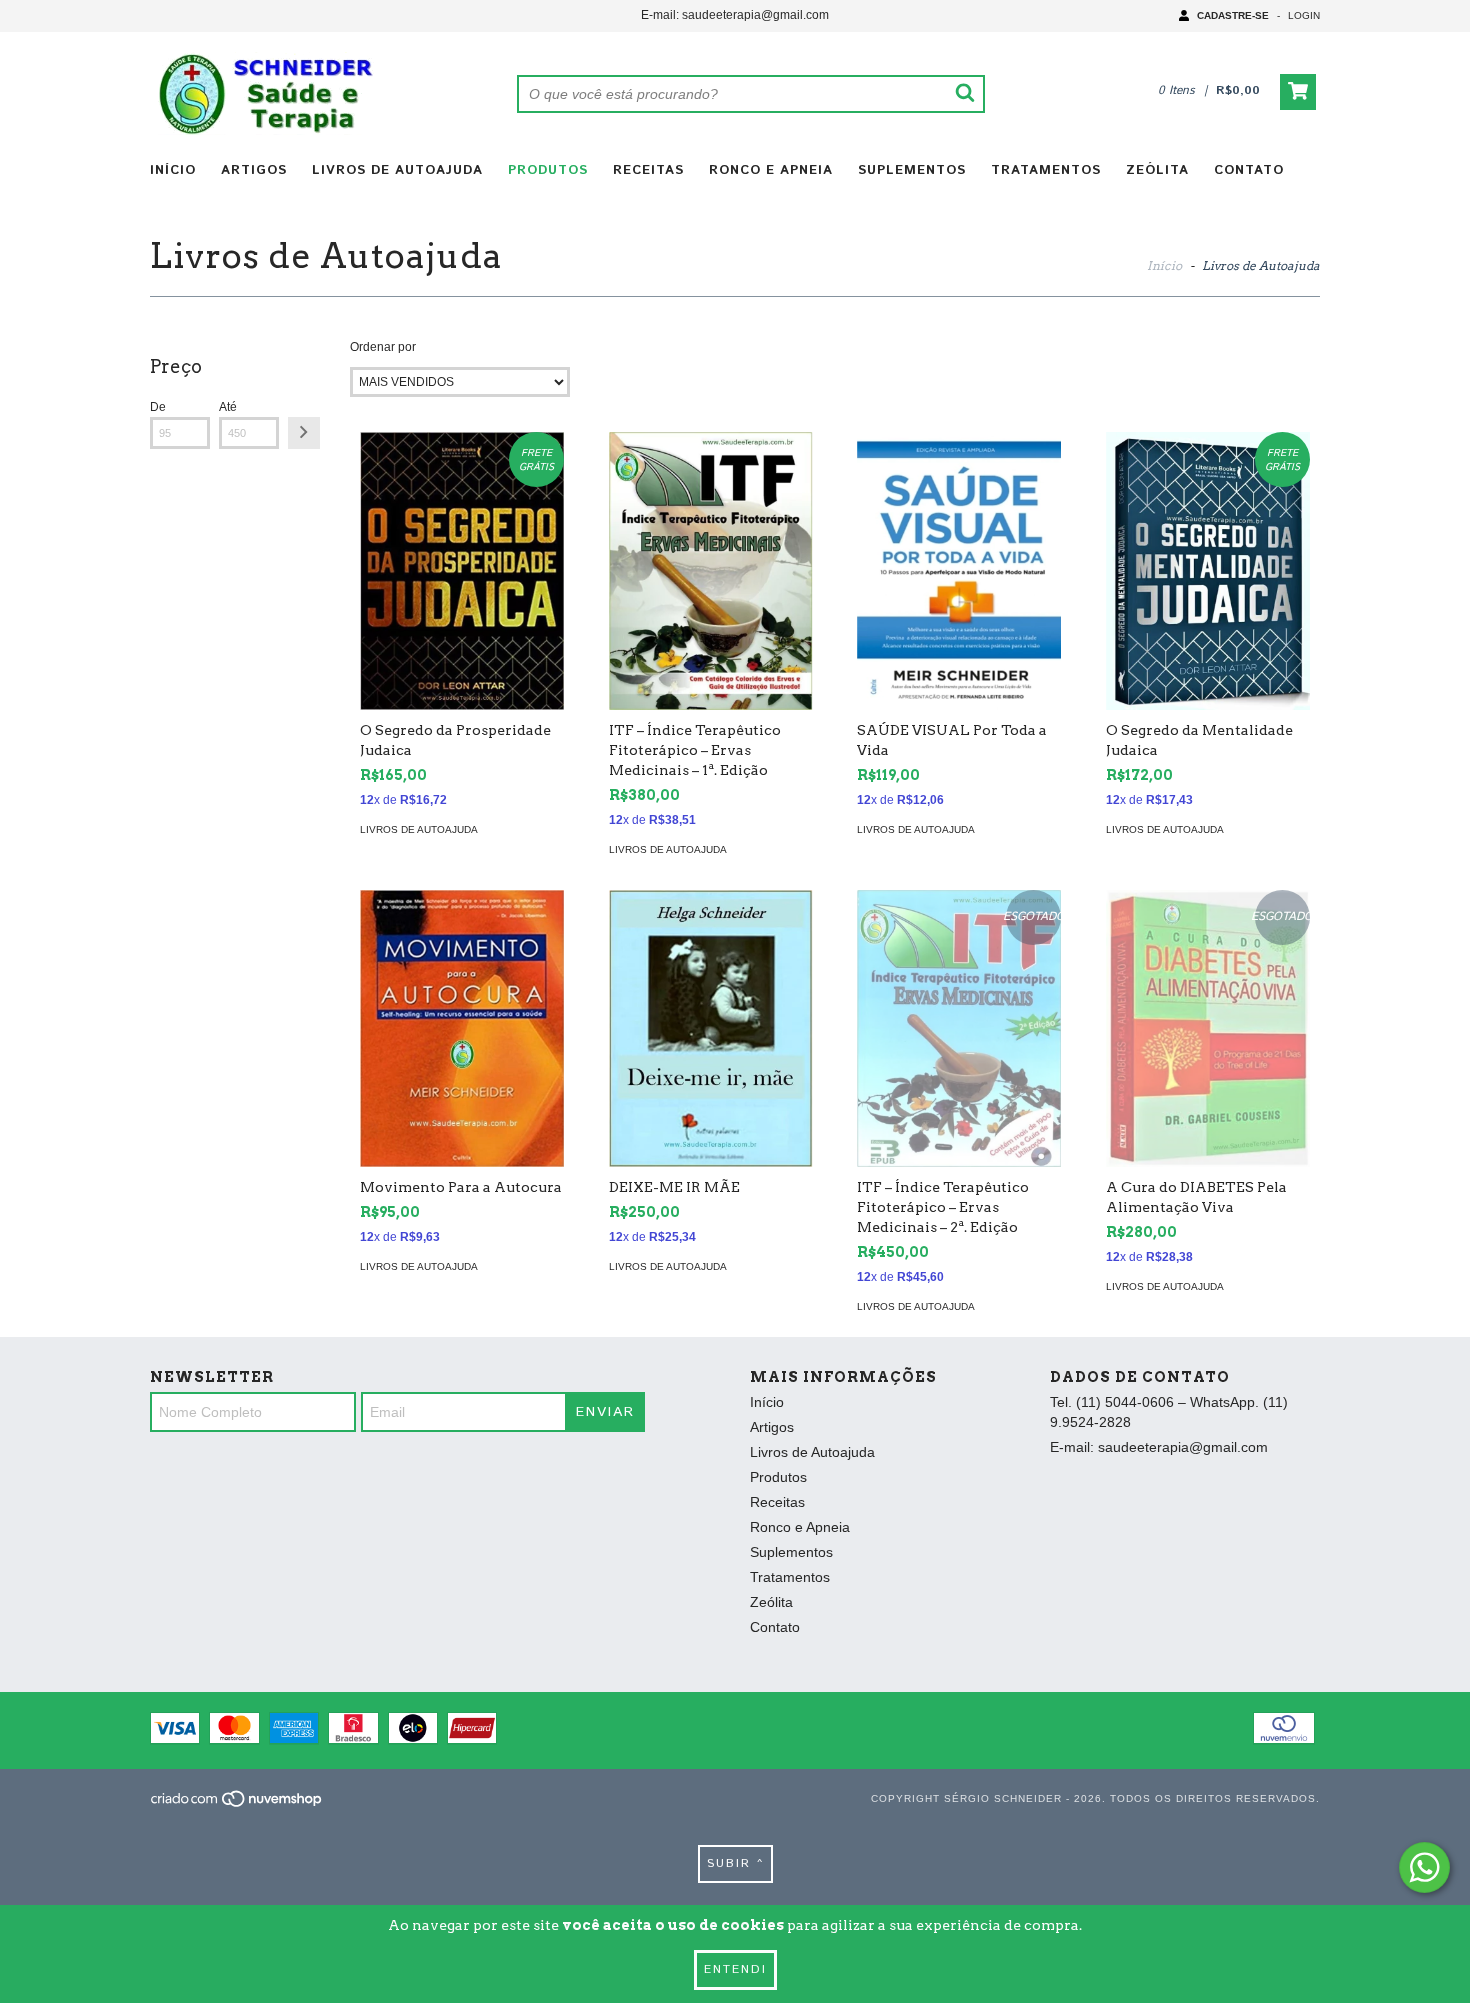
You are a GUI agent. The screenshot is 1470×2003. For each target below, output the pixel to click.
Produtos (548, 170)
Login (1304, 15)
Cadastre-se (1233, 15)
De (158, 407)
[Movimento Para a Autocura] (462, 1028)
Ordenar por (383, 347)
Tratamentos (1046, 170)
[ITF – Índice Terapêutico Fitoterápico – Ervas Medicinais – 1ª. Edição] (711, 570)
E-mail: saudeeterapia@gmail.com (735, 15)
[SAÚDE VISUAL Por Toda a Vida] (959, 570)
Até (228, 407)
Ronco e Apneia (771, 170)
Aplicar (304, 433)
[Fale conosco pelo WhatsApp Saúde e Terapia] (1424, 1867)
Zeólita (1157, 170)
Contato (1249, 170)
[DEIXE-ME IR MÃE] (711, 1028)
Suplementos (912, 170)
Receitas (648, 170)
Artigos (254, 170)
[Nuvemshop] (237, 1804)
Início (173, 170)
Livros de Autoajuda (397, 170)
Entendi (735, 1969)
